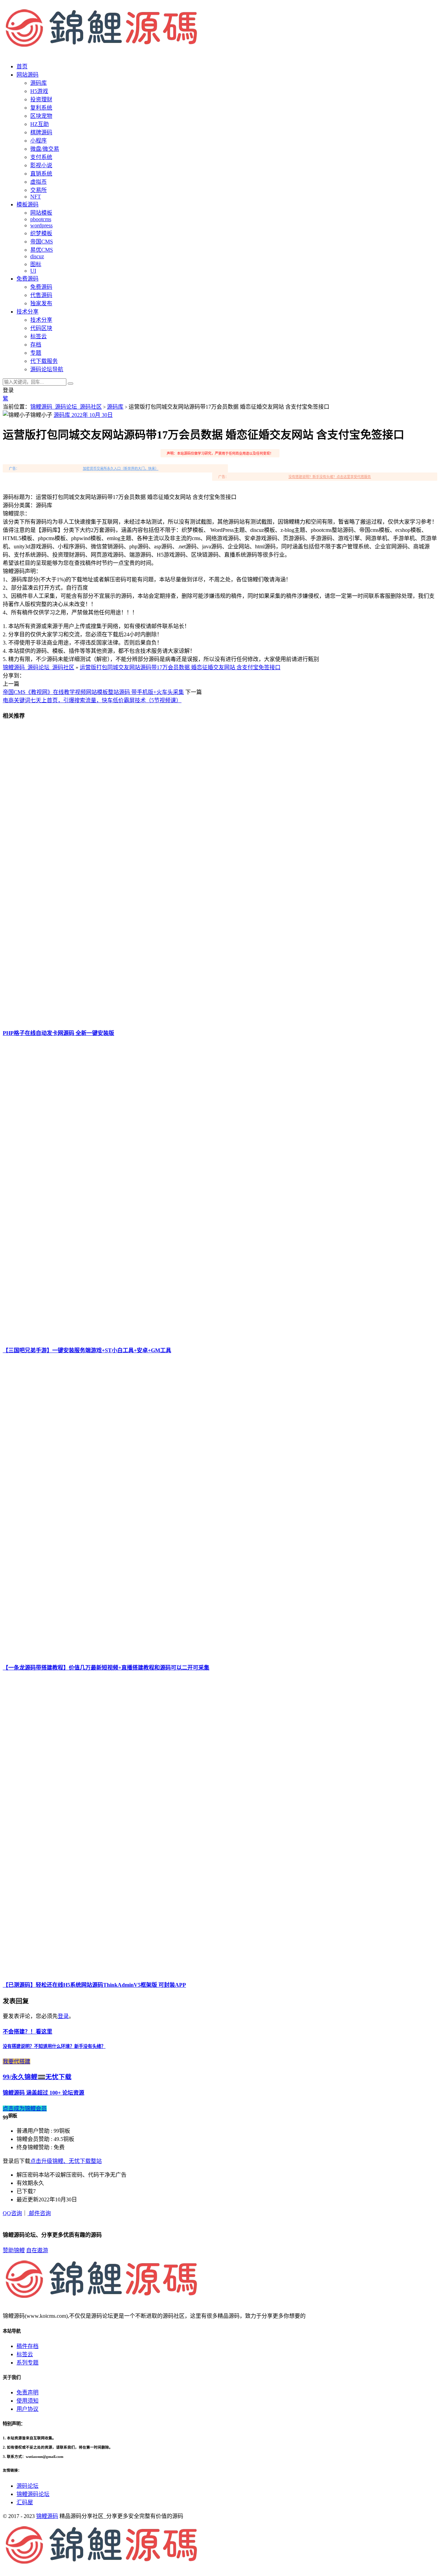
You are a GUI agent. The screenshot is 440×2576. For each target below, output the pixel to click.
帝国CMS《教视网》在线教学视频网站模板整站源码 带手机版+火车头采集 (93, 692)
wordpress (41, 225)
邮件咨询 (39, 2213)
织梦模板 (41, 233)
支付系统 (41, 157)
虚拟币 (38, 182)
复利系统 (41, 108)
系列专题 (27, 2363)
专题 (36, 353)
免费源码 (41, 287)
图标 (36, 264)
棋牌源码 (41, 132)
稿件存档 (27, 2346)
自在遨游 (37, 2250)
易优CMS (42, 250)
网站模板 (41, 213)
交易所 (38, 190)
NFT (36, 197)
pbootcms (41, 219)
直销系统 (41, 174)
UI (33, 271)
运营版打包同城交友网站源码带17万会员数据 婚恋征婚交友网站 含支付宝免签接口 (180, 667)
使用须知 (27, 2401)
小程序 (38, 141)
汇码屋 (25, 2502)
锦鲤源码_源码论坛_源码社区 (66, 407)
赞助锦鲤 (14, 2250)
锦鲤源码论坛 (33, 2494)
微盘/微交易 (45, 149)
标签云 (38, 336)
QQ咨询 (12, 2213)
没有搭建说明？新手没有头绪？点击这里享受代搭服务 (330, 477)
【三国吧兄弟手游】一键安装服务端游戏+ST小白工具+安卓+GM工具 (87, 1350)
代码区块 (41, 328)
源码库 (115, 407)
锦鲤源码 (47, 2516)
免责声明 (27, 2392)
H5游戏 (39, 91)
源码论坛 (27, 2486)
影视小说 (41, 165)
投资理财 (41, 99)
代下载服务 (44, 361)
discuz (37, 256)
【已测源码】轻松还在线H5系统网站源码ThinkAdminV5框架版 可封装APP (94, 1985)
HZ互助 (40, 124)
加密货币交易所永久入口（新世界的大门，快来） (121, 469)
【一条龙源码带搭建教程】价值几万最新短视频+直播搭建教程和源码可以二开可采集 (106, 1668)
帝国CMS (42, 242)
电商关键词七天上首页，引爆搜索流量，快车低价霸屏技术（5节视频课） (92, 700)
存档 (36, 345)
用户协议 (27, 2409)
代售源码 (41, 295)
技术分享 (41, 320)
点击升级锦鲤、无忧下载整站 (66, 2161)
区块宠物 (41, 116)
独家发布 (41, 303)
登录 (63, 2016)
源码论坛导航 (47, 369)
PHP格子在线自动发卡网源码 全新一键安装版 (58, 1033)
